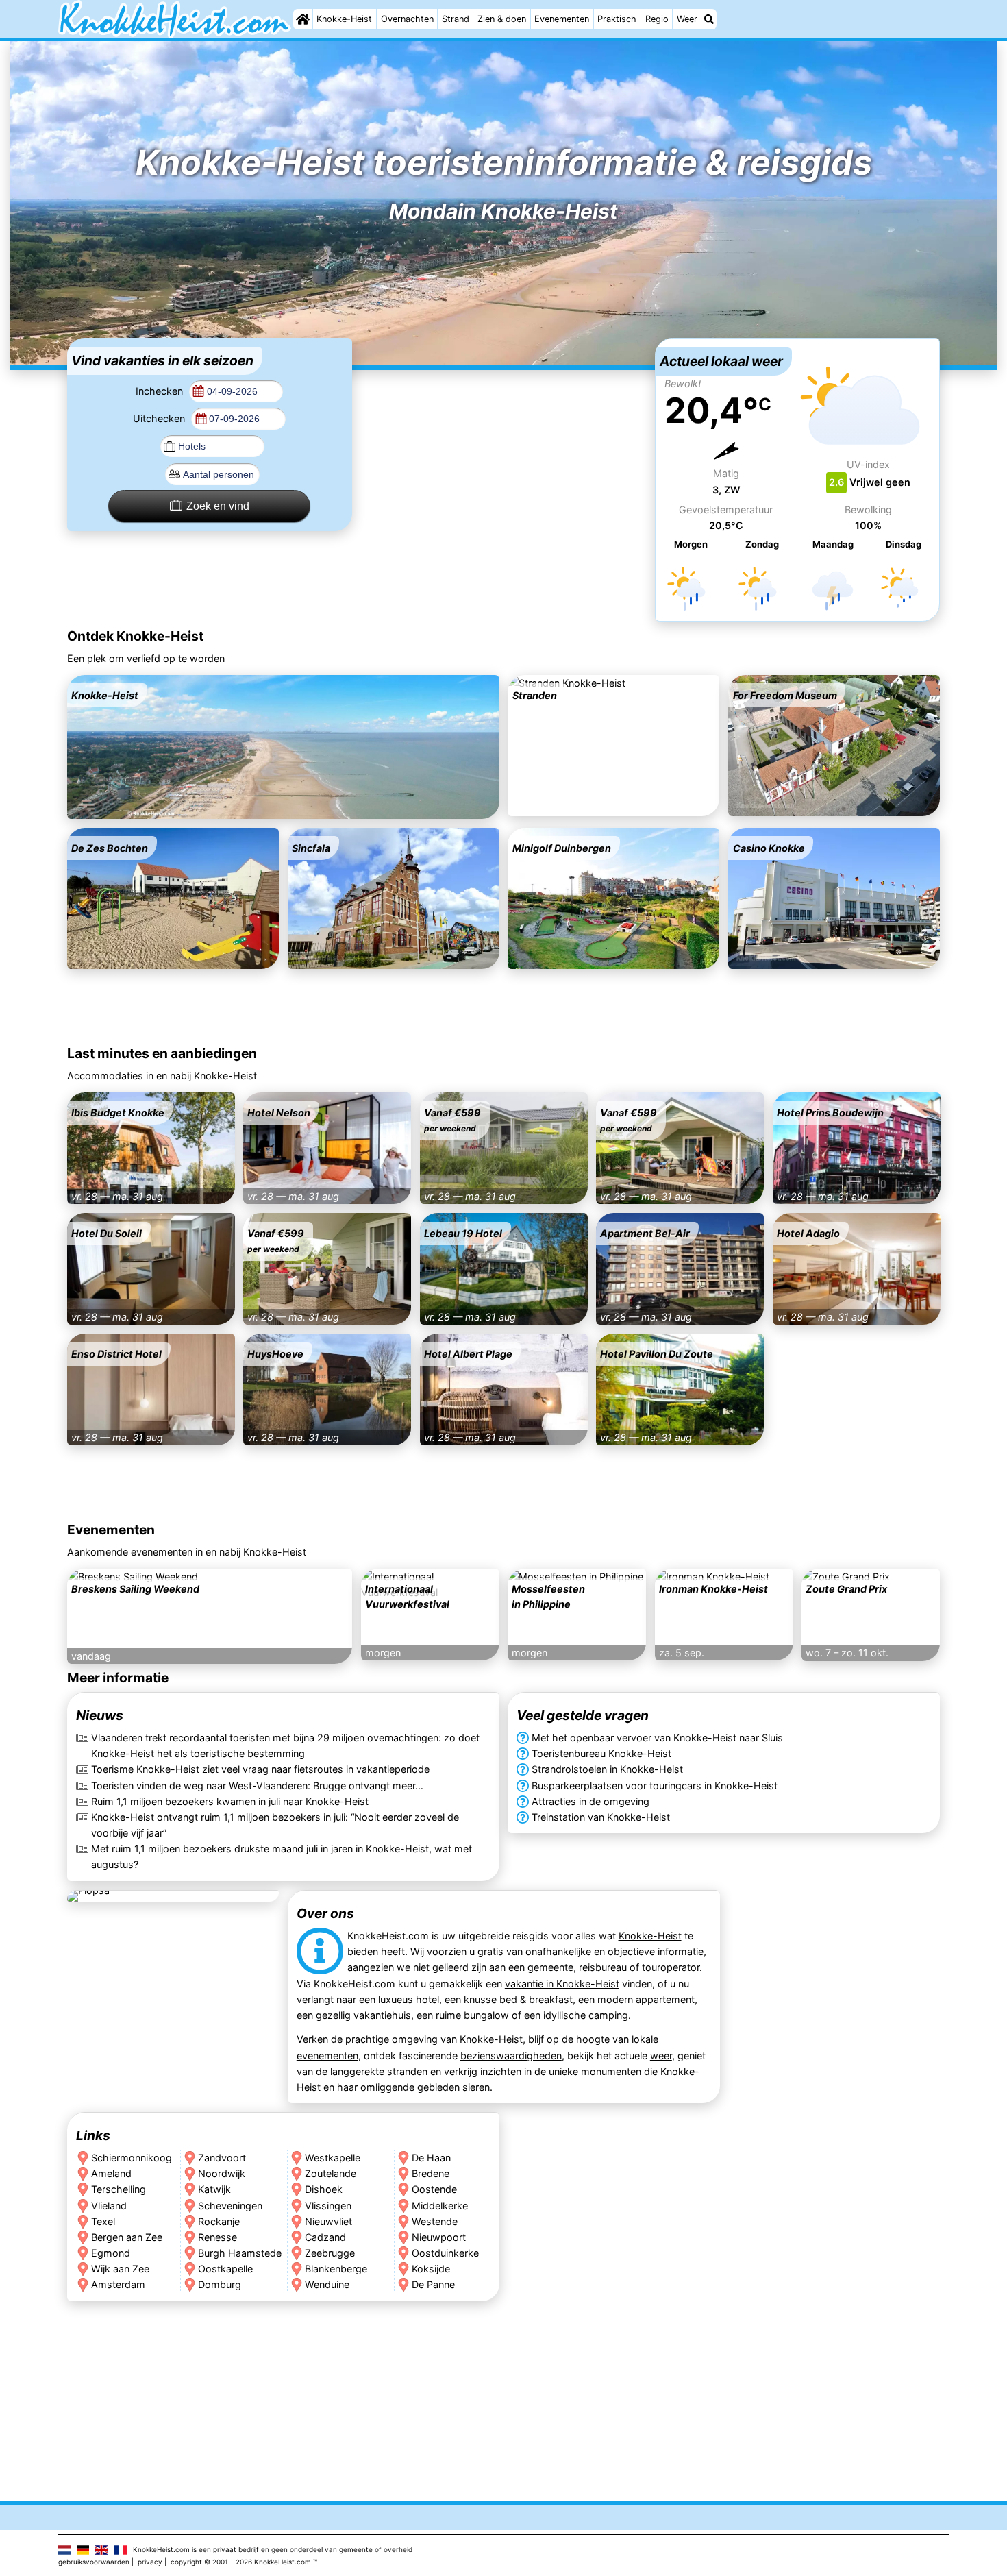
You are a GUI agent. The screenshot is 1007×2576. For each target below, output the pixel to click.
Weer (687, 19)
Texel (103, 2221)
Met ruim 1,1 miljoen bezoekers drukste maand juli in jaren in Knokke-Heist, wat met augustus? (282, 1856)
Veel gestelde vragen (583, 1716)
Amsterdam (118, 2284)
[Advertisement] (503, 424)
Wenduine (327, 2284)
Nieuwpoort (439, 2237)
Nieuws (100, 1716)
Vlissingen (328, 2205)
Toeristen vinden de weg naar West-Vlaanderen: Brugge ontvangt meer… (257, 1786)
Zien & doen (502, 19)
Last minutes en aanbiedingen (162, 1053)
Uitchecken (160, 418)
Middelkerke (440, 2205)
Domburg (220, 2284)
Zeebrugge (330, 2253)
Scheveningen (230, 2205)
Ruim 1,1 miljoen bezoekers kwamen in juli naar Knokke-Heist (230, 1801)
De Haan (431, 2158)
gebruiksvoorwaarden (94, 2562)
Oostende (434, 2189)
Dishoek (324, 2189)
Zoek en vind (218, 506)
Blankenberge (336, 2269)
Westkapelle (333, 2158)
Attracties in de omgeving (590, 1801)
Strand (456, 19)
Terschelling (119, 2189)
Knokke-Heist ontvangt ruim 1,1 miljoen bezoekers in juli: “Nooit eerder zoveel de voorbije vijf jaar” (275, 1825)
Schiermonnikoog (132, 2158)
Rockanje (219, 2221)
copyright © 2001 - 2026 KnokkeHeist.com (241, 2562)
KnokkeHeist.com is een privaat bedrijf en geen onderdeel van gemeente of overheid (273, 2549)
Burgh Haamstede (240, 2253)
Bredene (431, 2173)
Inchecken (161, 391)
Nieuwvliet (328, 2221)
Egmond (111, 2253)
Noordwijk (222, 2173)
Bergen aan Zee (127, 2237)
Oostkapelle (225, 2269)
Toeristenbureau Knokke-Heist (601, 1754)
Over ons (325, 1913)
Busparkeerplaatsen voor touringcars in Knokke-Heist (655, 1786)
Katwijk (214, 2189)
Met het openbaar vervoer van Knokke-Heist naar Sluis (657, 1738)
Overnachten (407, 19)
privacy (150, 2562)
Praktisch (617, 19)
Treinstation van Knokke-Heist (601, 1817)
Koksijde (431, 2269)
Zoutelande (331, 2173)
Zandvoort (222, 2158)
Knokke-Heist (344, 19)
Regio (657, 19)
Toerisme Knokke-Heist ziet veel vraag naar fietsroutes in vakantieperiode (260, 1770)
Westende (435, 2221)
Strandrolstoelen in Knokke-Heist (607, 1770)
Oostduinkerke (445, 2253)
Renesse (217, 2237)
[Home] (303, 19)
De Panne (433, 2284)
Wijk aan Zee (120, 2269)
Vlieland (109, 2205)
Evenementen (562, 19)
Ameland (111, 2173)
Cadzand (325, 2237)
